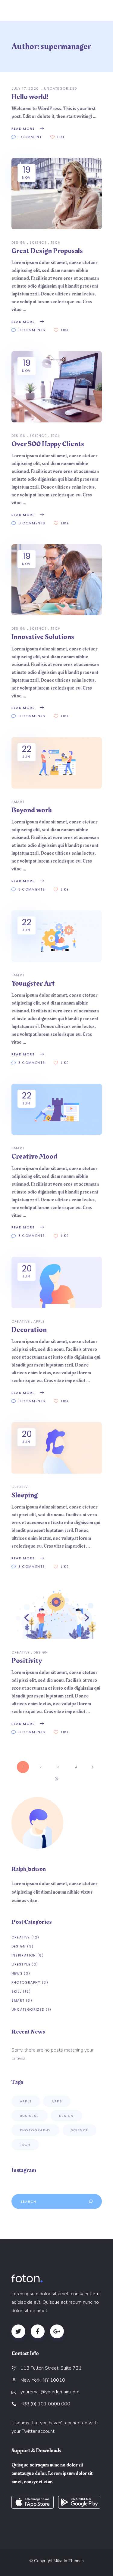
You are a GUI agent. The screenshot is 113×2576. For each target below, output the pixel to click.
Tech (56, 242)
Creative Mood (34, 1157)
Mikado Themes (69, 2561)
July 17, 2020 (26, 88)
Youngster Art (33, 984)
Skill (17, 1991)
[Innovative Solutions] (57, 580)
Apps (57, 2101)
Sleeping (25, 1495)
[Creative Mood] (57, 1109)
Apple (39, 1321)
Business (30, 2116)
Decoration (29, 1330)
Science (38, 242)
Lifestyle (21, 1964)
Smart (18, 802)
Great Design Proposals (47, 251)
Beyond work (32, 810)
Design (19, 242)
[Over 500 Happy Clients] (57, 387)
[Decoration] (57, 1282)
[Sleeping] (57, 1448)
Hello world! (30, 97)
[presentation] (27, 1618)
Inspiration (24, 1955)
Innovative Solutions (43, 637)
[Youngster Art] (57, 936)
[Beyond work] (57, 763)
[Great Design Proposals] (57, 194)
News (17, 1973)
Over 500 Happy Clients (48, 444)
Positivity (27, 1661)
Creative (21, 1321)
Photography (26, 1982)
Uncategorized (61, 88)
